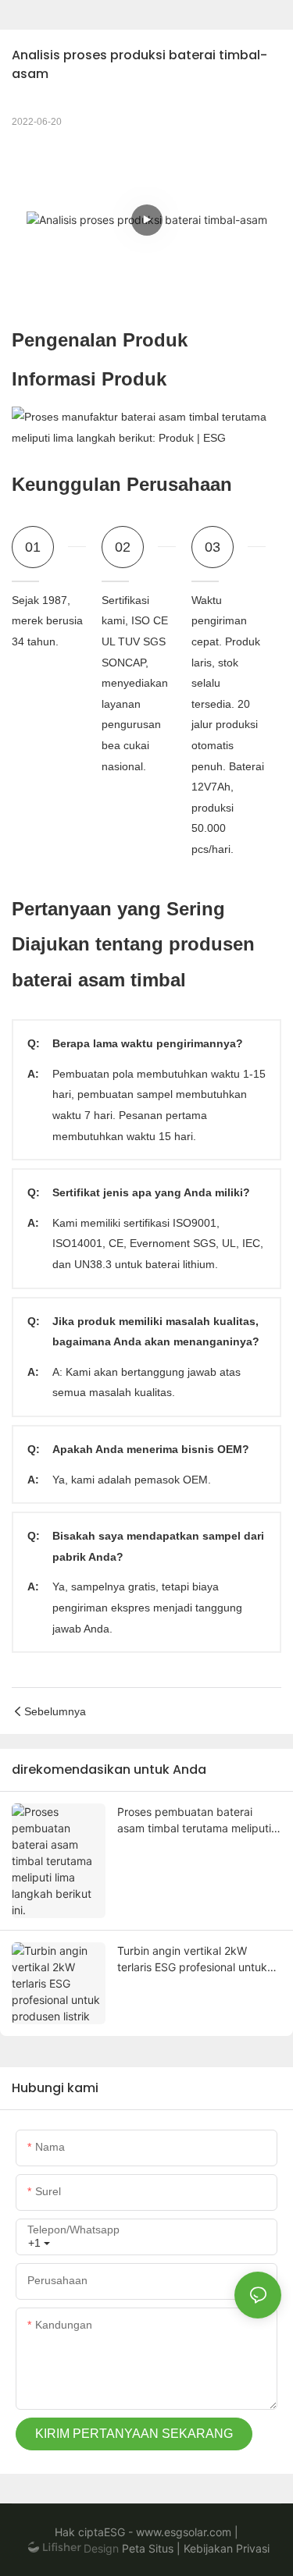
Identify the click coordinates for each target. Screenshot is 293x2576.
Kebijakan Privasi (225, 2548)
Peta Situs (146, 2548)
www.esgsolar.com (182, 2532)
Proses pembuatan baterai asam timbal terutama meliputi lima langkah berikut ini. (194, 1821)
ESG (114, 2532)
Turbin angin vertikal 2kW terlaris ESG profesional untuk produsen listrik (192, 1960)
